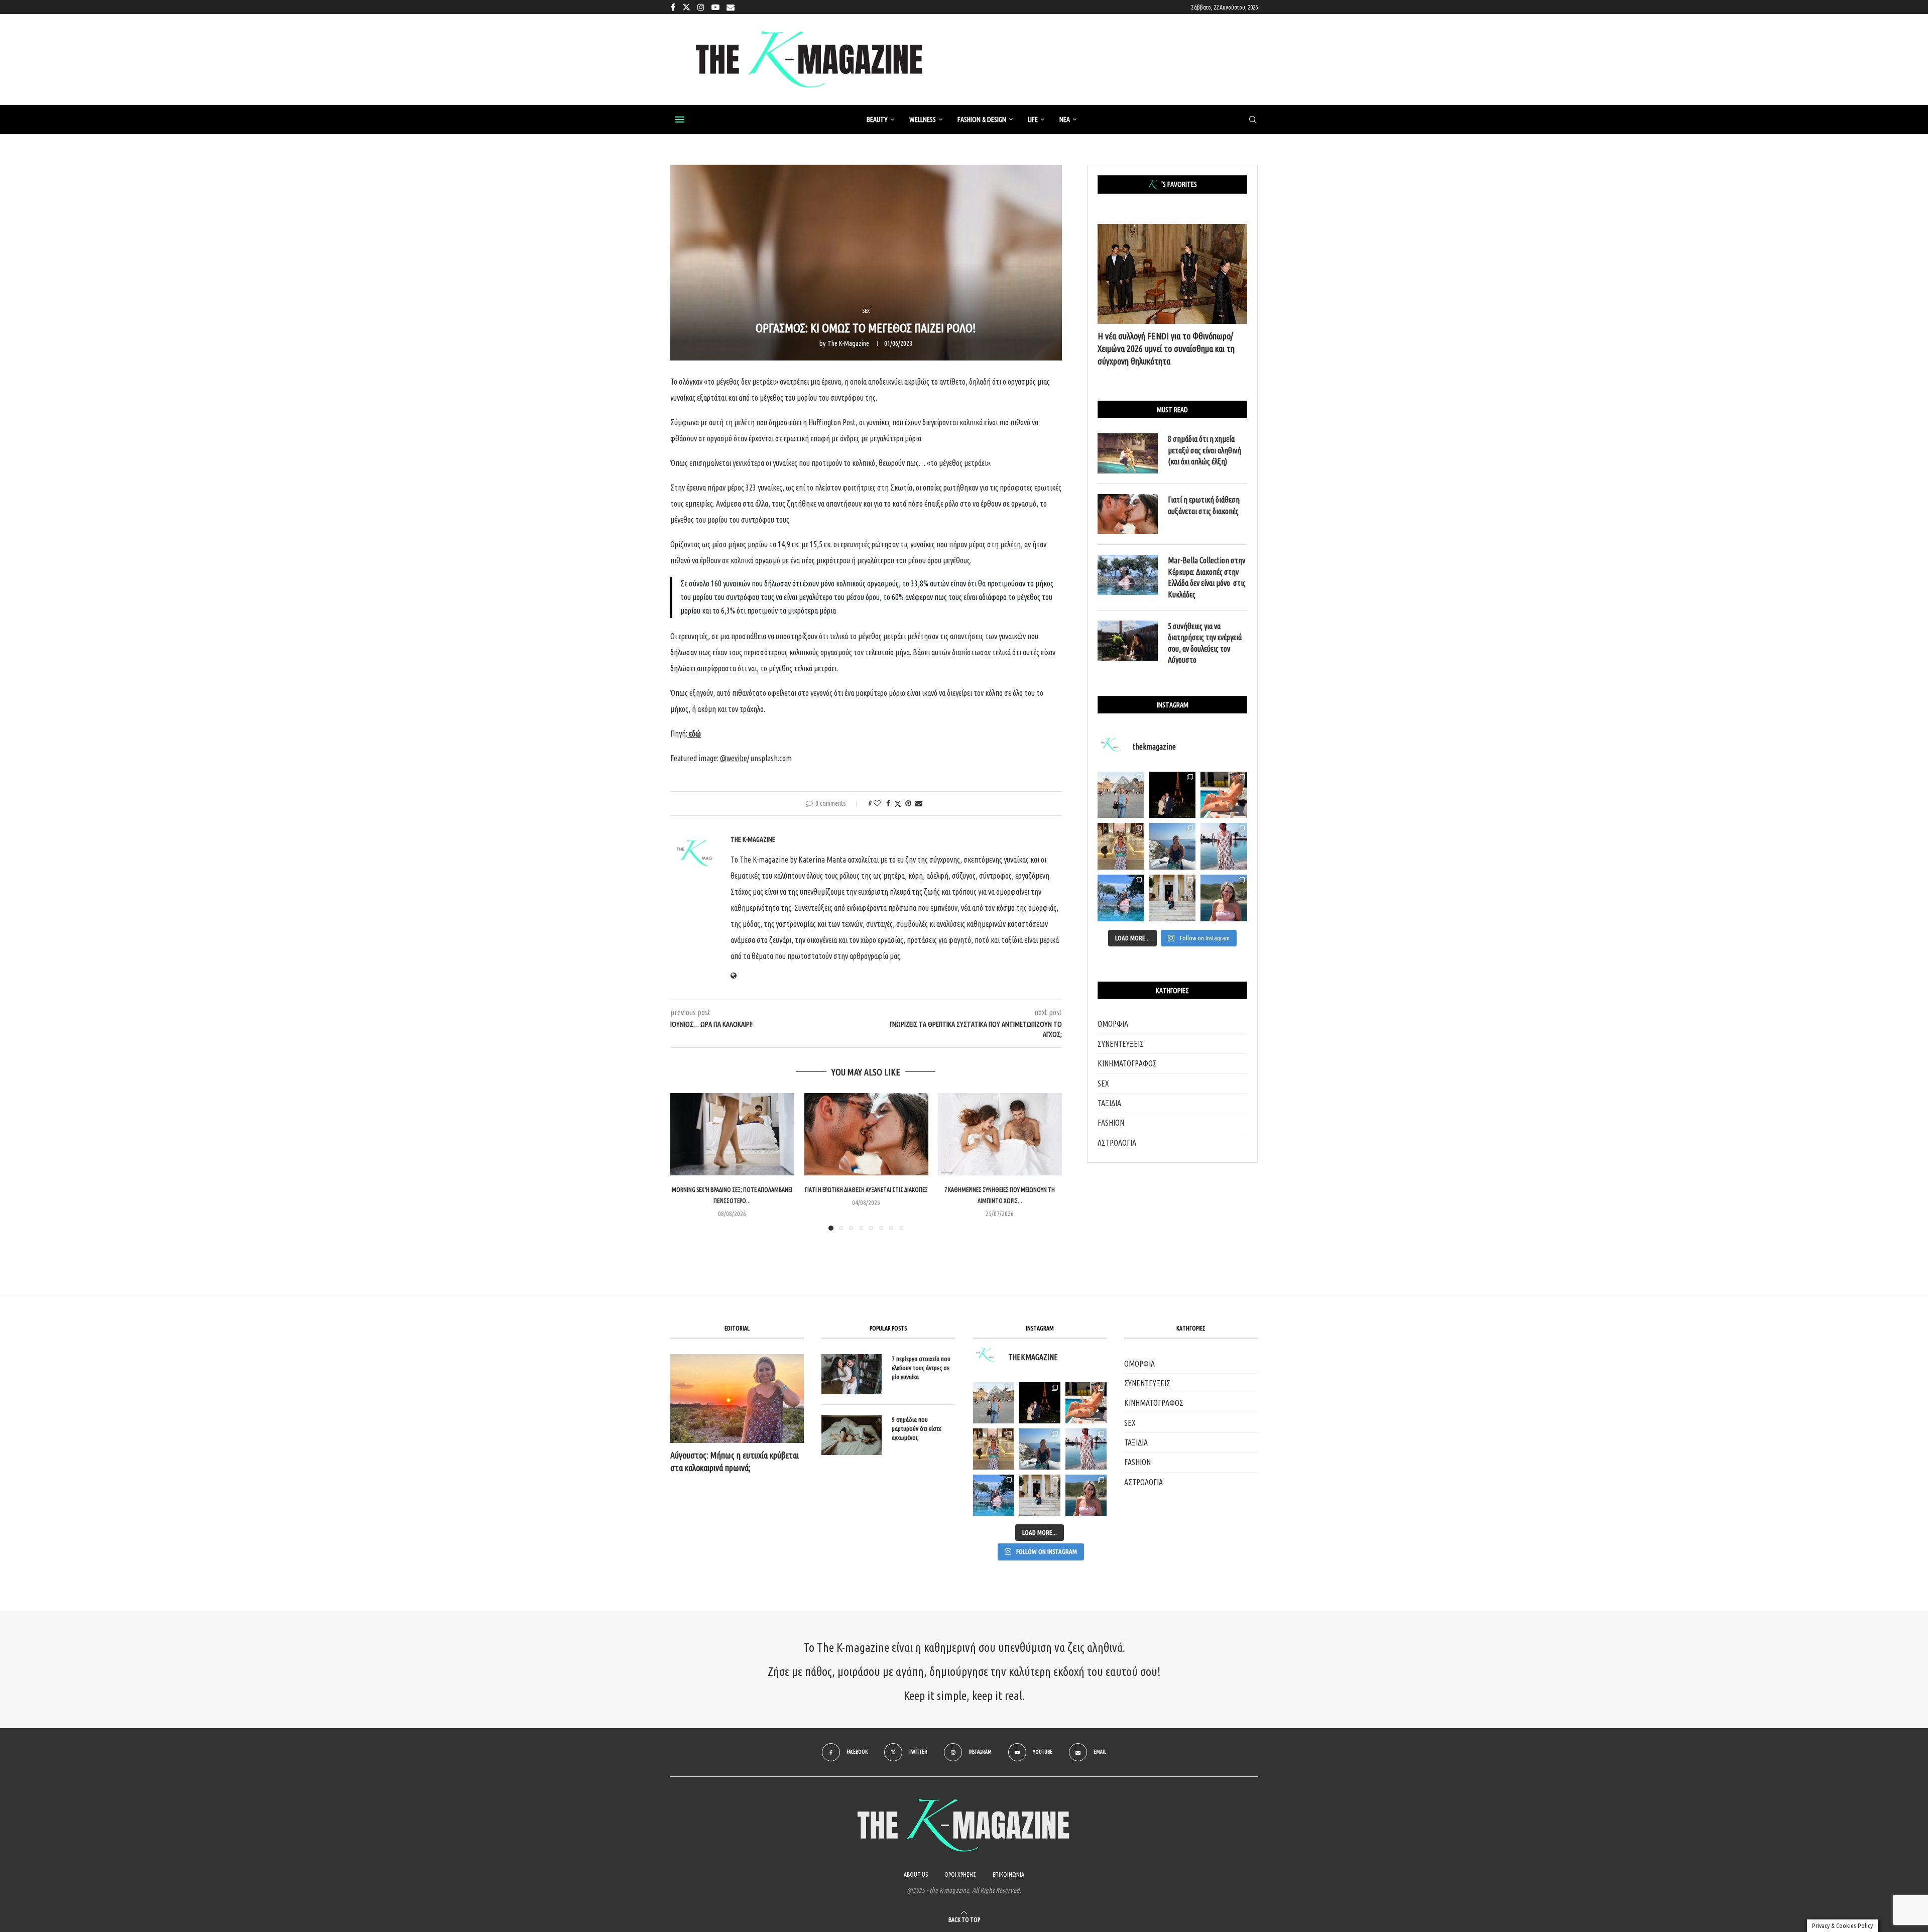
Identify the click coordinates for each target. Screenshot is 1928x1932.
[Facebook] (673, 7)
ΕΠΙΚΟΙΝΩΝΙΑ (1008, 1875)
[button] (684, 1161)
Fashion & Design (982, 119)
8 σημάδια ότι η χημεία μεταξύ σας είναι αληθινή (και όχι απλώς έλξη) (1204, 450)
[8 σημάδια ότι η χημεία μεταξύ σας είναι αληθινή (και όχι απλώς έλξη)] (1128, 453)
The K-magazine (848, 343)
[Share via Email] (919, 803)
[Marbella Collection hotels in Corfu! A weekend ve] (1121, 898)
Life (1033, 119)
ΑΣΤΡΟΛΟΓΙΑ (1117, 1143)
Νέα (1065, 119)
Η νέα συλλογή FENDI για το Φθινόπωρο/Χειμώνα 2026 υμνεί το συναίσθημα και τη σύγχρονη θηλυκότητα (1166, 348)
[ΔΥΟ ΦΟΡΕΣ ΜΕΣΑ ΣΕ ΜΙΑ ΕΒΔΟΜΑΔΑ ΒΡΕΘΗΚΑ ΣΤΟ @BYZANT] (994, 1449)
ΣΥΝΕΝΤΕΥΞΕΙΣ (1121, 1044)
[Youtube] (715, 7)
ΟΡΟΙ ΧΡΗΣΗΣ (960, 1875)
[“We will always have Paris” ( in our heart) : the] (1121, 795)
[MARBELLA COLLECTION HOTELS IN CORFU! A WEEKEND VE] (994, 1495)
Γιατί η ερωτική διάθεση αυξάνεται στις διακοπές (866, 1190)
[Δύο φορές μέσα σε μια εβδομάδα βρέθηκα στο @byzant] (1121, 846)
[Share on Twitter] (898, 804)
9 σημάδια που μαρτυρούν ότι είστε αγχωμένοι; (917, 1428)
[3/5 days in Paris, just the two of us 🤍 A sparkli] (1173, 795)
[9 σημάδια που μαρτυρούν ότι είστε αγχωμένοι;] (852, 1435)
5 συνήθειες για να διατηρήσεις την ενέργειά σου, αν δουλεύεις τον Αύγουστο (1205, 643)
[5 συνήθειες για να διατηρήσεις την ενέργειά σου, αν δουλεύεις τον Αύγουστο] (1128, 641)
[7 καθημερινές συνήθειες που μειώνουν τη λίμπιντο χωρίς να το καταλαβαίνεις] (1000, 1134)
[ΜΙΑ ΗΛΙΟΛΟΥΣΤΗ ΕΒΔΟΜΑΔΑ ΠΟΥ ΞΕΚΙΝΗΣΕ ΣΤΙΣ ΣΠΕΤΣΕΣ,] (1040, 1495)
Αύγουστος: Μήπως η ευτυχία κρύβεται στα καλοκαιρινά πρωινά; (735, 1461)
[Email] (731, 7)
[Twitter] (686, 7)
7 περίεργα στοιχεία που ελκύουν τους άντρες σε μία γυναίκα (921, 1368)
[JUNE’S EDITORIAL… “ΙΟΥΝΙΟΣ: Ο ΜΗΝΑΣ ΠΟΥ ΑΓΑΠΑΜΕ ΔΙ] (1086, 1495)
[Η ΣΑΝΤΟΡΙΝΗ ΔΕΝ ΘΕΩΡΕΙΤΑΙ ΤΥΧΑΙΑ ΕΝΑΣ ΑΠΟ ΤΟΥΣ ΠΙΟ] (1040, 1449)
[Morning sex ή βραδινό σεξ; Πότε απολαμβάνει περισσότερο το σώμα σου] (732, 1134)
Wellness (923, 119)
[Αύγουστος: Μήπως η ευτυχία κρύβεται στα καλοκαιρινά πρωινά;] (737, 1399)
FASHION (1111, 1123)
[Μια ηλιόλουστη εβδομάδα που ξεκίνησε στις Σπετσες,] (1173, 898)
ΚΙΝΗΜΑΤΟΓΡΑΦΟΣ (1127, 1063)
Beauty (877, 119)
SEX (1103, 1083)
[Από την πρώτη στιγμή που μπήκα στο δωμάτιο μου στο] (1224, 846)
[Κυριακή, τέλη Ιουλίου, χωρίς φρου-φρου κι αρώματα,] (1224, 795)
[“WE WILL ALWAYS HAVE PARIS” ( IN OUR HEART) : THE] (994, 1403)
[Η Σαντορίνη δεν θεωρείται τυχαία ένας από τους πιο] (1173, 846)
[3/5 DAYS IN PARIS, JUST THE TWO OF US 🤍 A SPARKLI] (1040, 1403)
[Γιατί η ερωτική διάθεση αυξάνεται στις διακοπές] (866, 1134)
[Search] (1253, 120)
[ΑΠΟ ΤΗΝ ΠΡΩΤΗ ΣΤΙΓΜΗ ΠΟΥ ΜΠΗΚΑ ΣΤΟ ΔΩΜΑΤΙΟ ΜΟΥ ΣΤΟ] (1086, 1449)
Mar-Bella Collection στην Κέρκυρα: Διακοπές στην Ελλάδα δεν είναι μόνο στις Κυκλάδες (1207, 577)
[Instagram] (701, 7)
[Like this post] (877, 803)
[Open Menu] (680, 119)
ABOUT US (916, 1875)
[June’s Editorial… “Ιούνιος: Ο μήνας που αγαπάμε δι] (1224, 898)
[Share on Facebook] (888, 803)
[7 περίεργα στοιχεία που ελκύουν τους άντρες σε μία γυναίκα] (852, 1374)
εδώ (695, 734)
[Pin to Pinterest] (908, 803)
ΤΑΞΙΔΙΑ (1109, 1103)
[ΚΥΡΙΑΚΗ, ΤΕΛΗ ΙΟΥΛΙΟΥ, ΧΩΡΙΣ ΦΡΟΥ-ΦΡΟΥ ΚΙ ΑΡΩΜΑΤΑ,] (1086, 1403)
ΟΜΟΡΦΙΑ (1113, 1024)
